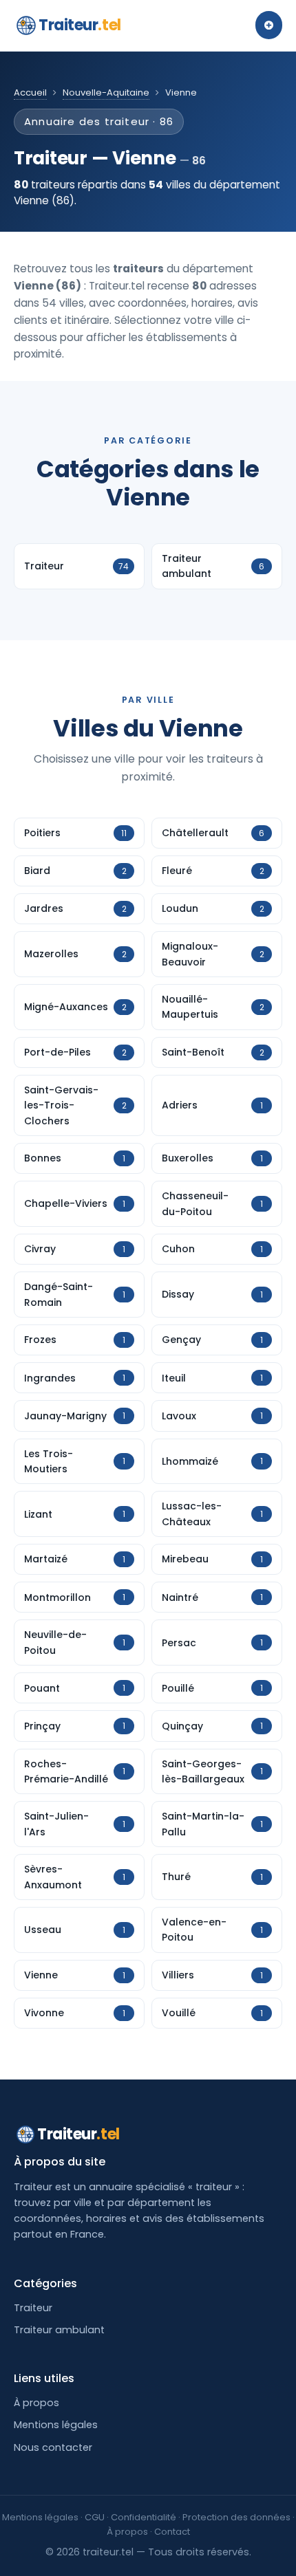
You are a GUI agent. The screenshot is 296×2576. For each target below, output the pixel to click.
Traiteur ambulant (59, 2330)
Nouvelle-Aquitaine (106, 92)
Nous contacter (53, 2447)
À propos (36, 2403)
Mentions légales (56, 2425)
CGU (95, 2517)
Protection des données (236, 2517)
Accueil (30, 92)
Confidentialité (144, 2517)
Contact (172, 2532)
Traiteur (80, 25)
